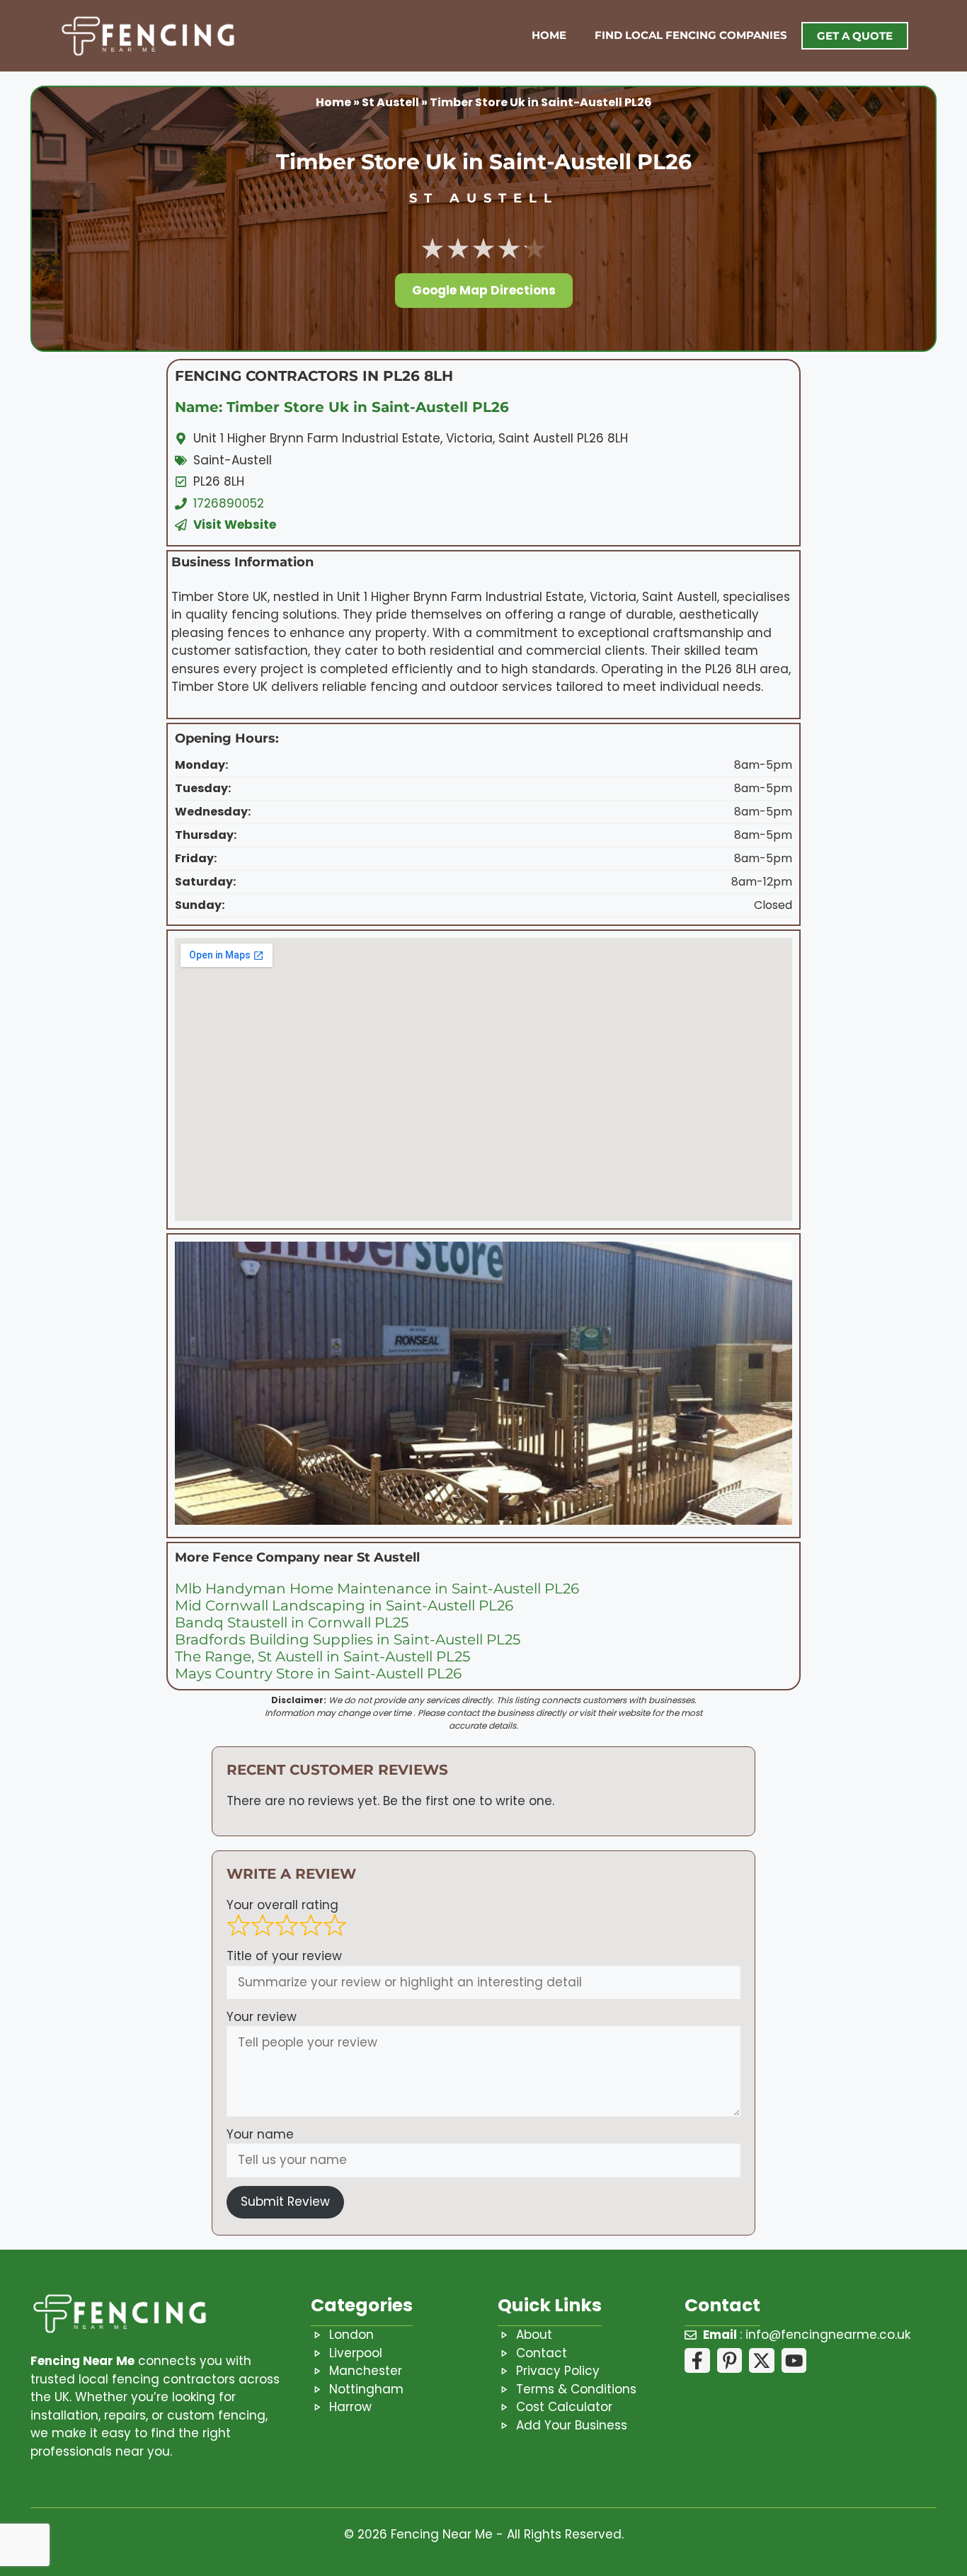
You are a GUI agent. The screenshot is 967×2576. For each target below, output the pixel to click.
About (534, 2335)
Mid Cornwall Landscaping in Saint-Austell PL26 (344, 1605)
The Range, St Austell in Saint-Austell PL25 (322, 1656)
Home (549, 35)
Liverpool (356, 2353)
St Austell (390, 102)
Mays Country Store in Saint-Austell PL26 (318, 1673)
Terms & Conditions (576, 2389)
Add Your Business (572, 2425)
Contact (542, 2353)
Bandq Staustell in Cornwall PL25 (292, 1622)
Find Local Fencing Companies (691, 35)
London (351, 2335)
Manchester (366, 2371)
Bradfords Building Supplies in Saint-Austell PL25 (348, 1639)
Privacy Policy (558, 2371)
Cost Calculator (564, 2407)
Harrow (350, 2407)
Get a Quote (855, 36)
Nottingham (366, 2389)
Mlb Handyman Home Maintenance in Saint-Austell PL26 (377, 1588)
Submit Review (285, 2202)
